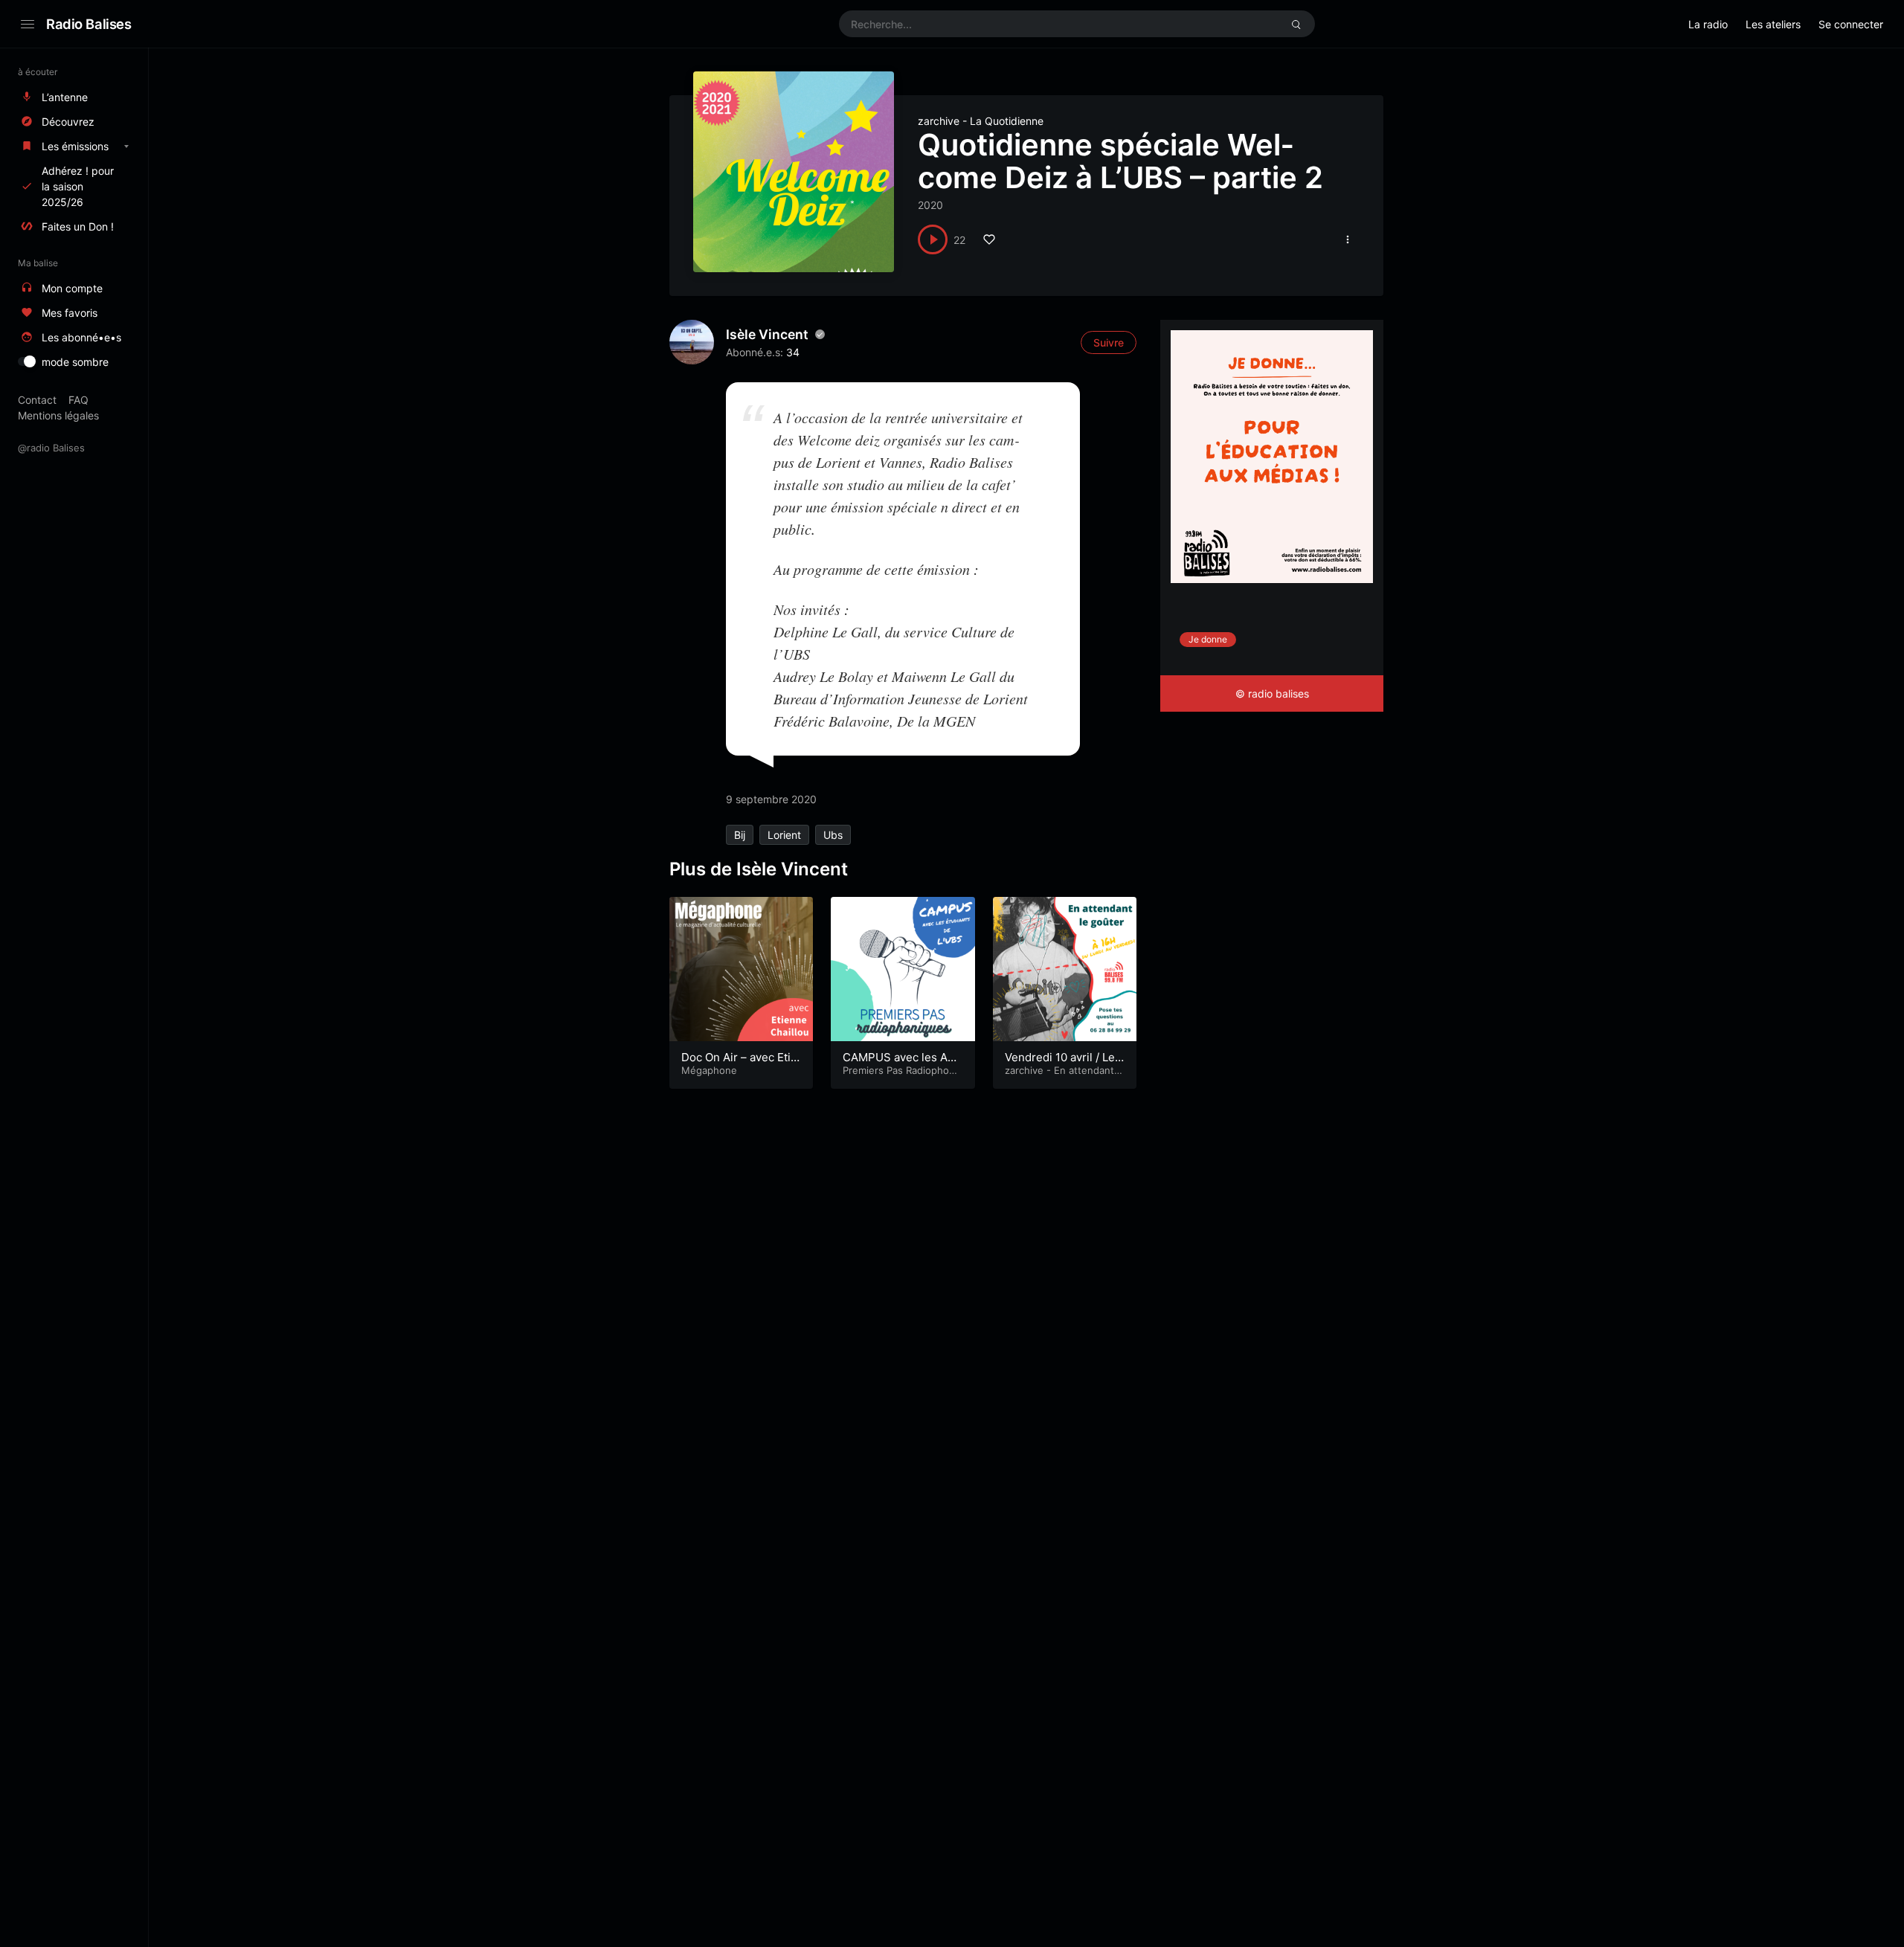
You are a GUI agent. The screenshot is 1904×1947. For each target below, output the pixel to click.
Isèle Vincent (767, 334)
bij (740, 835)
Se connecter (1851, 24)
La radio (1708, 24)
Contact (37, 400)
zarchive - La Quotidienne (981, 121)
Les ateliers (1773, 24)
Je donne (1208, 639)
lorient (784, 835)
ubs (833, 835)
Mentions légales (58, 415)
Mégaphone (709, 1070)
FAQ (78, 400)
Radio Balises (89, 24)
